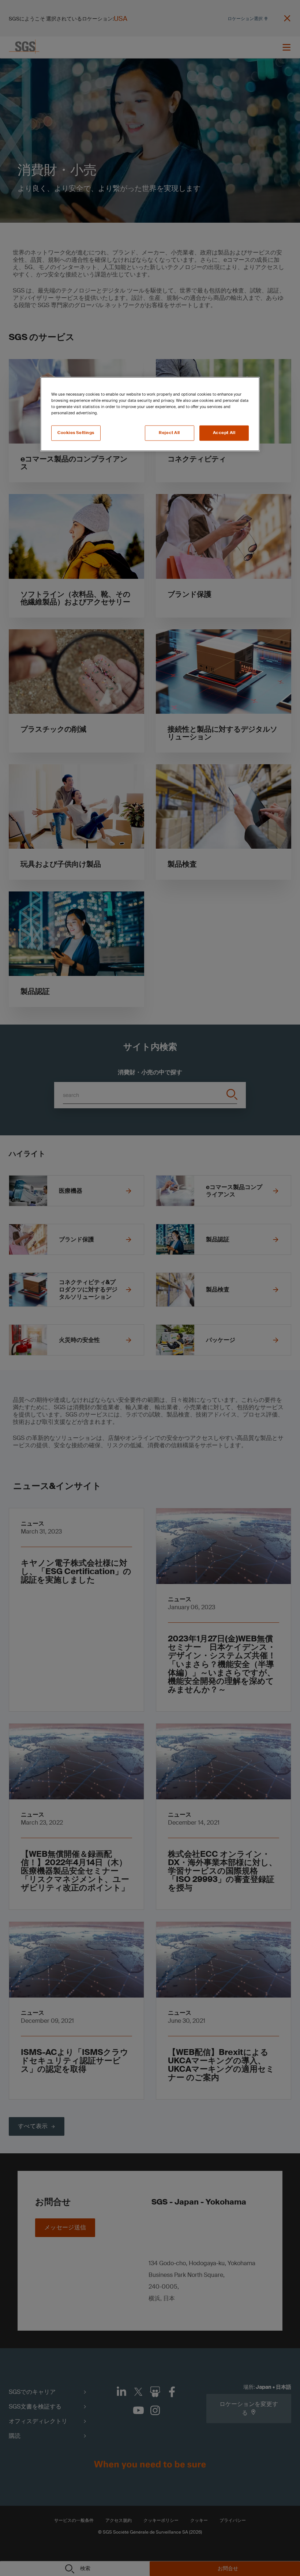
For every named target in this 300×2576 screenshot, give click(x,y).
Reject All (169, 433)
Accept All (224, 433)
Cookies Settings (76, 433)
